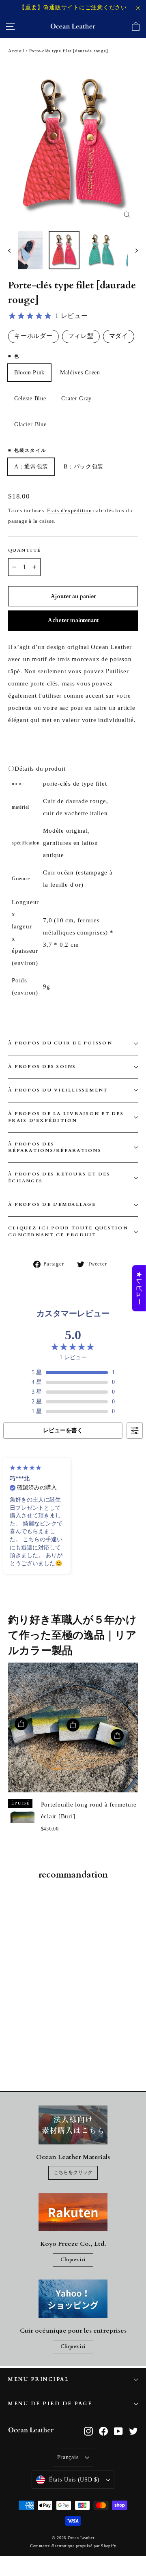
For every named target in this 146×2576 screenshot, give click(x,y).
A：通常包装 (31, 467)
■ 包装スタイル (27, 450)
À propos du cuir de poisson (60, 1043)
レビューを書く (63, 1430)
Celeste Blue (30, 399)
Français (68, 2457)
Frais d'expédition (70, 511)
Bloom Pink (29, 373)
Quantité (25, 550)
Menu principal (39, 2379)
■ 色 (14, 356)
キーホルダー (33, 336)
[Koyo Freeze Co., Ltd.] (73, 2212)
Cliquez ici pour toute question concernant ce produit (68, 1231)
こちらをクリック (73, 2172)
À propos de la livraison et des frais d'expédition (66, 1117)
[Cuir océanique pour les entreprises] (73, 2299)
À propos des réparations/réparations (55, 1147)
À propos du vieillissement (58, 1090)
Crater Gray (76, 399)
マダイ (119, 336)
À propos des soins (42, 1067)
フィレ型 (81, 336)
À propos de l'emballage (52, 1204)
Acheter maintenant (73, 620)
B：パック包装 (84, 467)
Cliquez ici (73, 2260)
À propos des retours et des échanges (59, 1177)
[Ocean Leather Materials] (73, 2125)
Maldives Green (80, 373)
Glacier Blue (30, 424)
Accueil (16, 51)
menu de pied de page (50, 2404)
